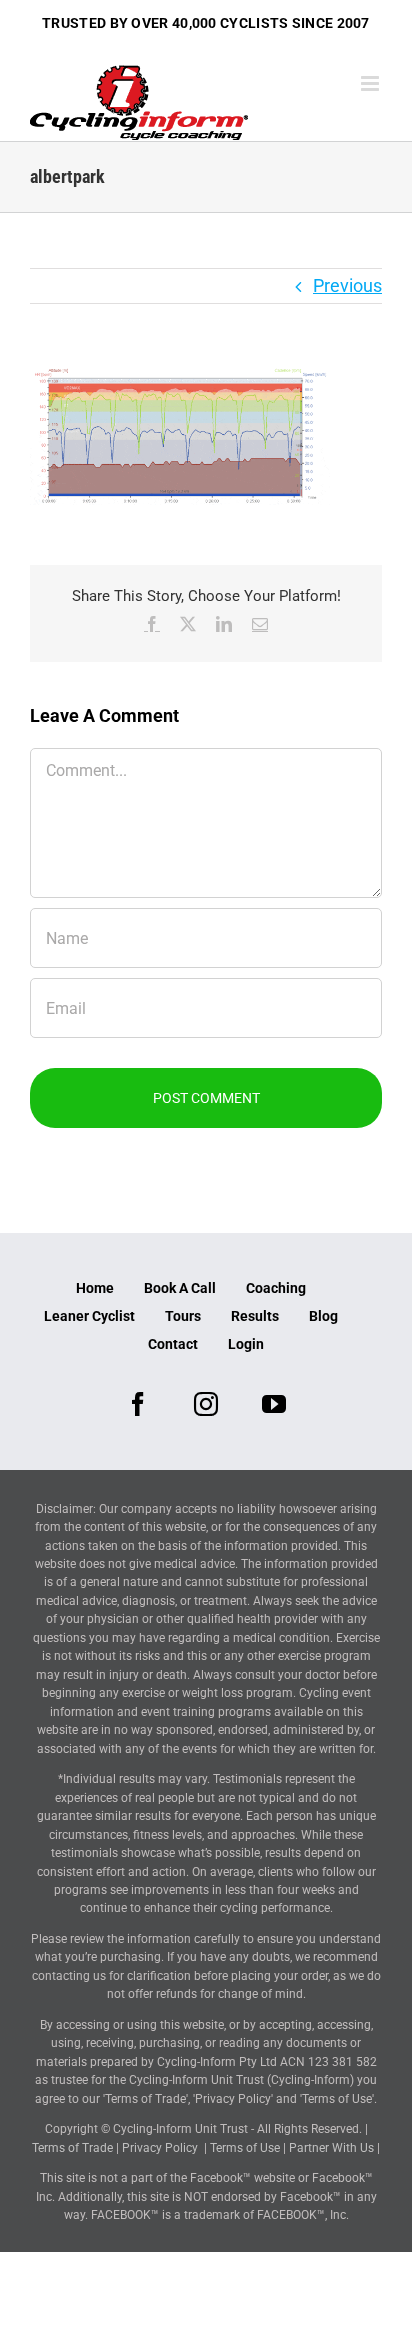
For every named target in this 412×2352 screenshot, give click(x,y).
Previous (347, 285)
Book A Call (180, 1288)
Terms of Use (245, 2148)
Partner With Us (331, 2148)
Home (95, 1288)
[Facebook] (138, 1404)
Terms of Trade (72, 2148)
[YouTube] (274, 1404)
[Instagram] (206, 1404)
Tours (183, 1316)
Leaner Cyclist (89, 1316)
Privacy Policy (160, 2148)
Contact (173, 1344)
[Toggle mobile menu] (371, 83)
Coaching (276, 1288)
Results (255, 1316)
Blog (323, 1316)
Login (246, 1344)
